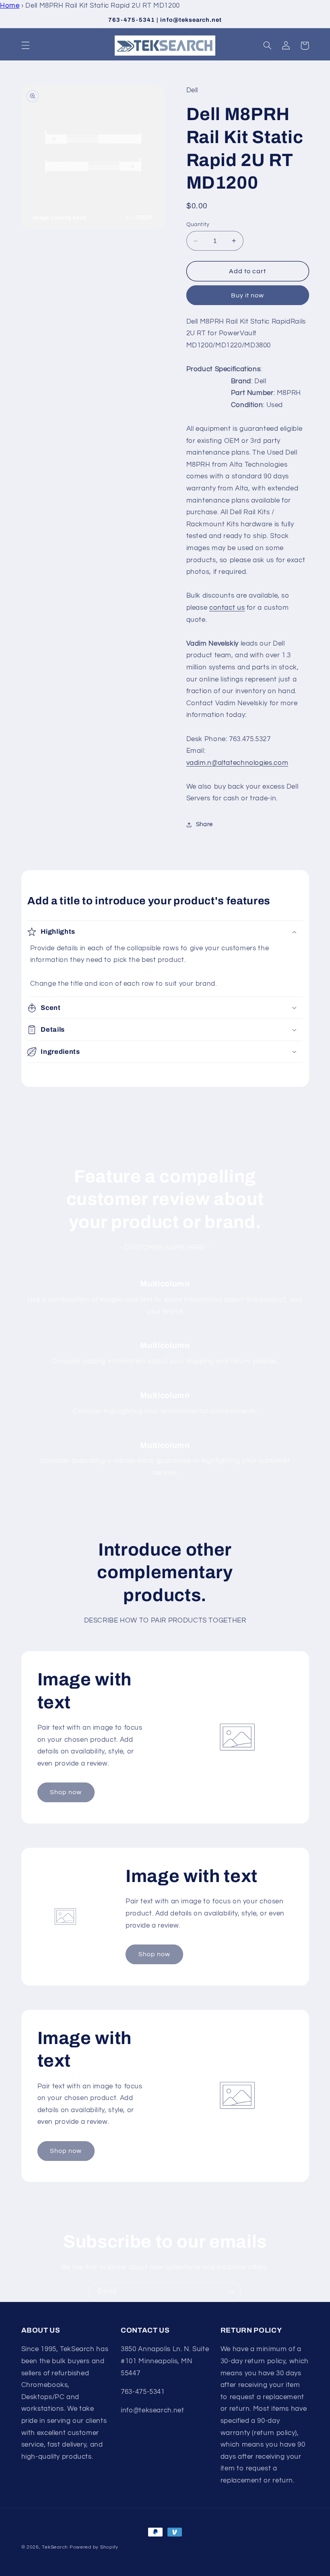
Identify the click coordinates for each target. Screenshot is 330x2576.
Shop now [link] (66, 1792)
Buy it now (248, 295)
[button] (25, 46)
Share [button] (204, 824)
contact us (227, 608)
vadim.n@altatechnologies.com (237, 763)
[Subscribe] (231, 2292)
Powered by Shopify (94, 2547)
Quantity (198, 224)
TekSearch (55, 2547)
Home (10, 6)
